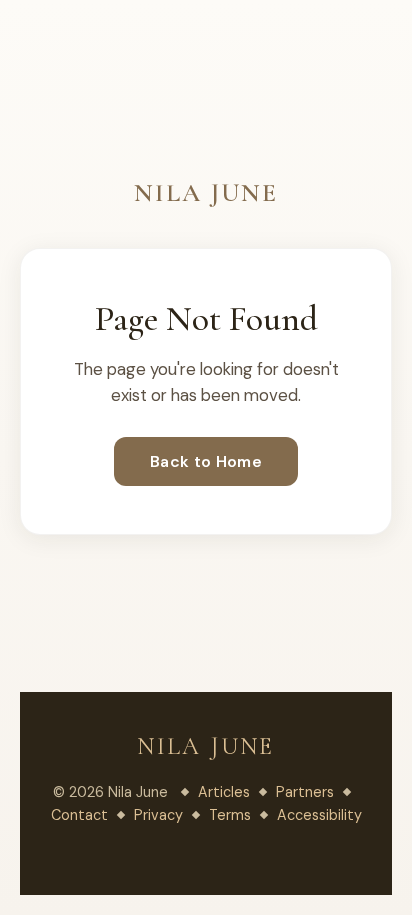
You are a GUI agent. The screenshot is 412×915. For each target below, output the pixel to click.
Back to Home (206, 461)
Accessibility (319, 815)
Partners (305, 792)
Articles (224, 792)
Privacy (158, 815)
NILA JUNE (205, 192)
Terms (230, 815)
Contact (79, 815)
